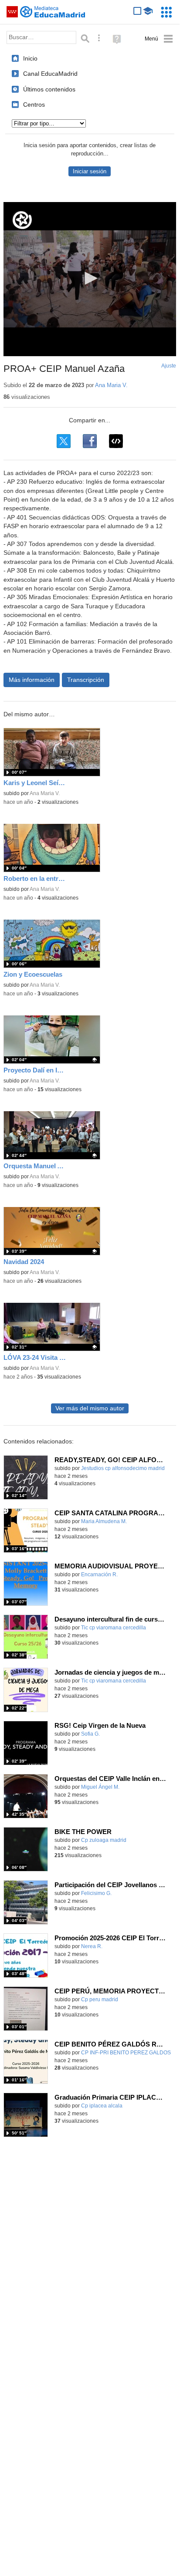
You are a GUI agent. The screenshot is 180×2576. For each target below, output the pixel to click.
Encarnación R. (99, 1575)
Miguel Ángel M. (100, 1787)
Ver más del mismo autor (90, 1408)
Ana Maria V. (111, 385)
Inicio (30, 58)
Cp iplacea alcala (102, 2106)
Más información (32, 680)
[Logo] (22, 220)
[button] (90, 278)
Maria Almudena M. (104, 1521)
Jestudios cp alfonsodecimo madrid (123, 1468)
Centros (34, 105)
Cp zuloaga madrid (104, 1840)
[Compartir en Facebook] (90, 441)
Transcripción (86, 680)
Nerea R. (92, 1946)
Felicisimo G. (96, 1893)
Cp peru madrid (100, 1999)
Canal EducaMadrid (50, 74)
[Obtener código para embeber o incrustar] (116, 441)
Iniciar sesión (90, 171)
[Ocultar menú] (159, 39)
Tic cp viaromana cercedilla (114, 1628)
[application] (90, 279)
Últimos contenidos (49, 89)
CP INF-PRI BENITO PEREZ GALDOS (126, 2053)
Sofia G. (90, 1734)
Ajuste (169, 366)
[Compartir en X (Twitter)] (64, 441)
